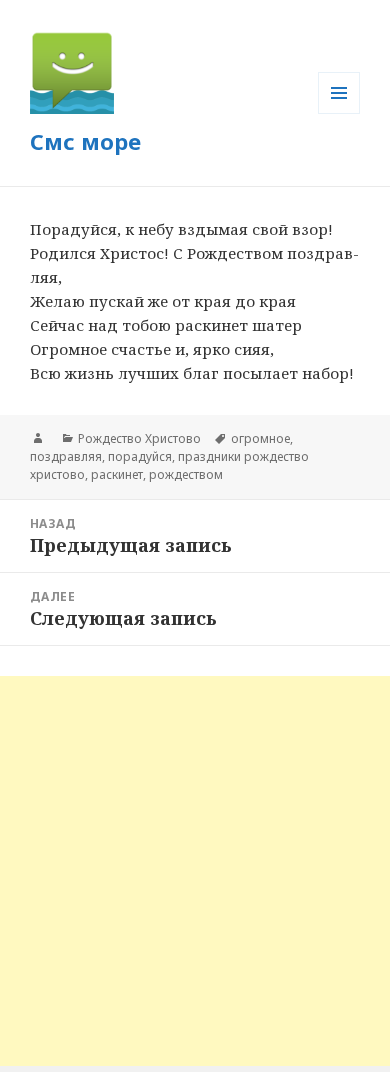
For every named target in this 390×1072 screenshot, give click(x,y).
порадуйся (140, 456)
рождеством (186, 474)
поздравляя (66, 456)
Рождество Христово (139, 438)
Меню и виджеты (339, 113)
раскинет (117, 474)
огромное (260, 438)
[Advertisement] (195, 871)
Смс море (85, 141)
